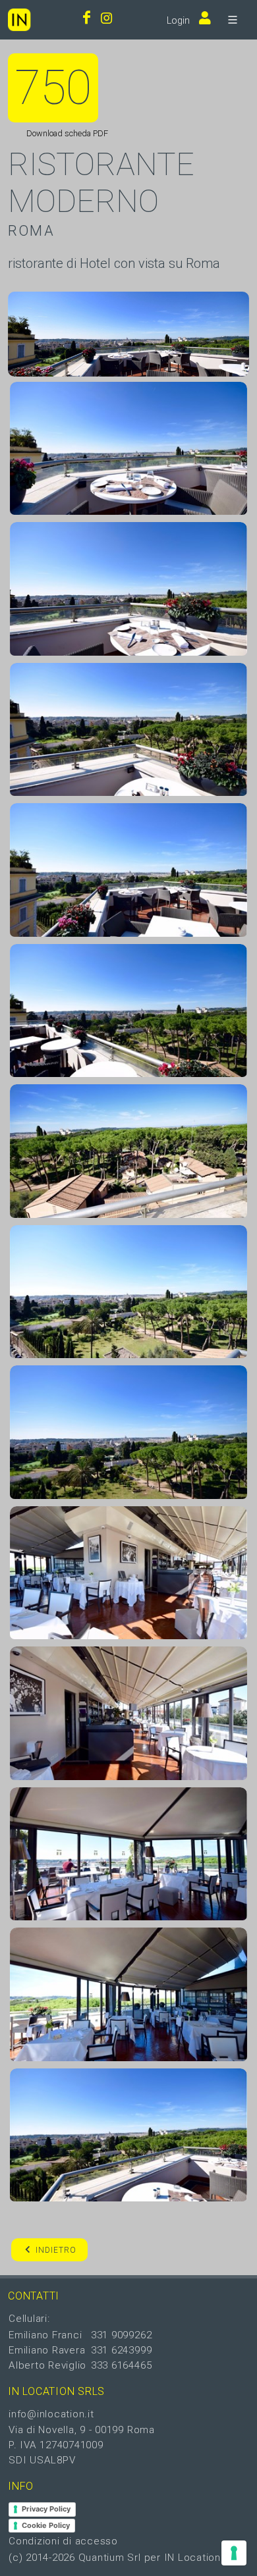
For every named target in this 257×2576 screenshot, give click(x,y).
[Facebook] (87, 19)
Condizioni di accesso (63, 2541)
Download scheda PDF (66, 133)
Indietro (56, 2250)
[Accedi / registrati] (202, 19)
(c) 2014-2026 (43, 2558)
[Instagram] (107, 19)
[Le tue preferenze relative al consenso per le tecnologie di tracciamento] (234, 2553)
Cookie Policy (46, 2525)
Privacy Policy (46, 2509)
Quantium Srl (110, 2558)
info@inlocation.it (51, 2414)
